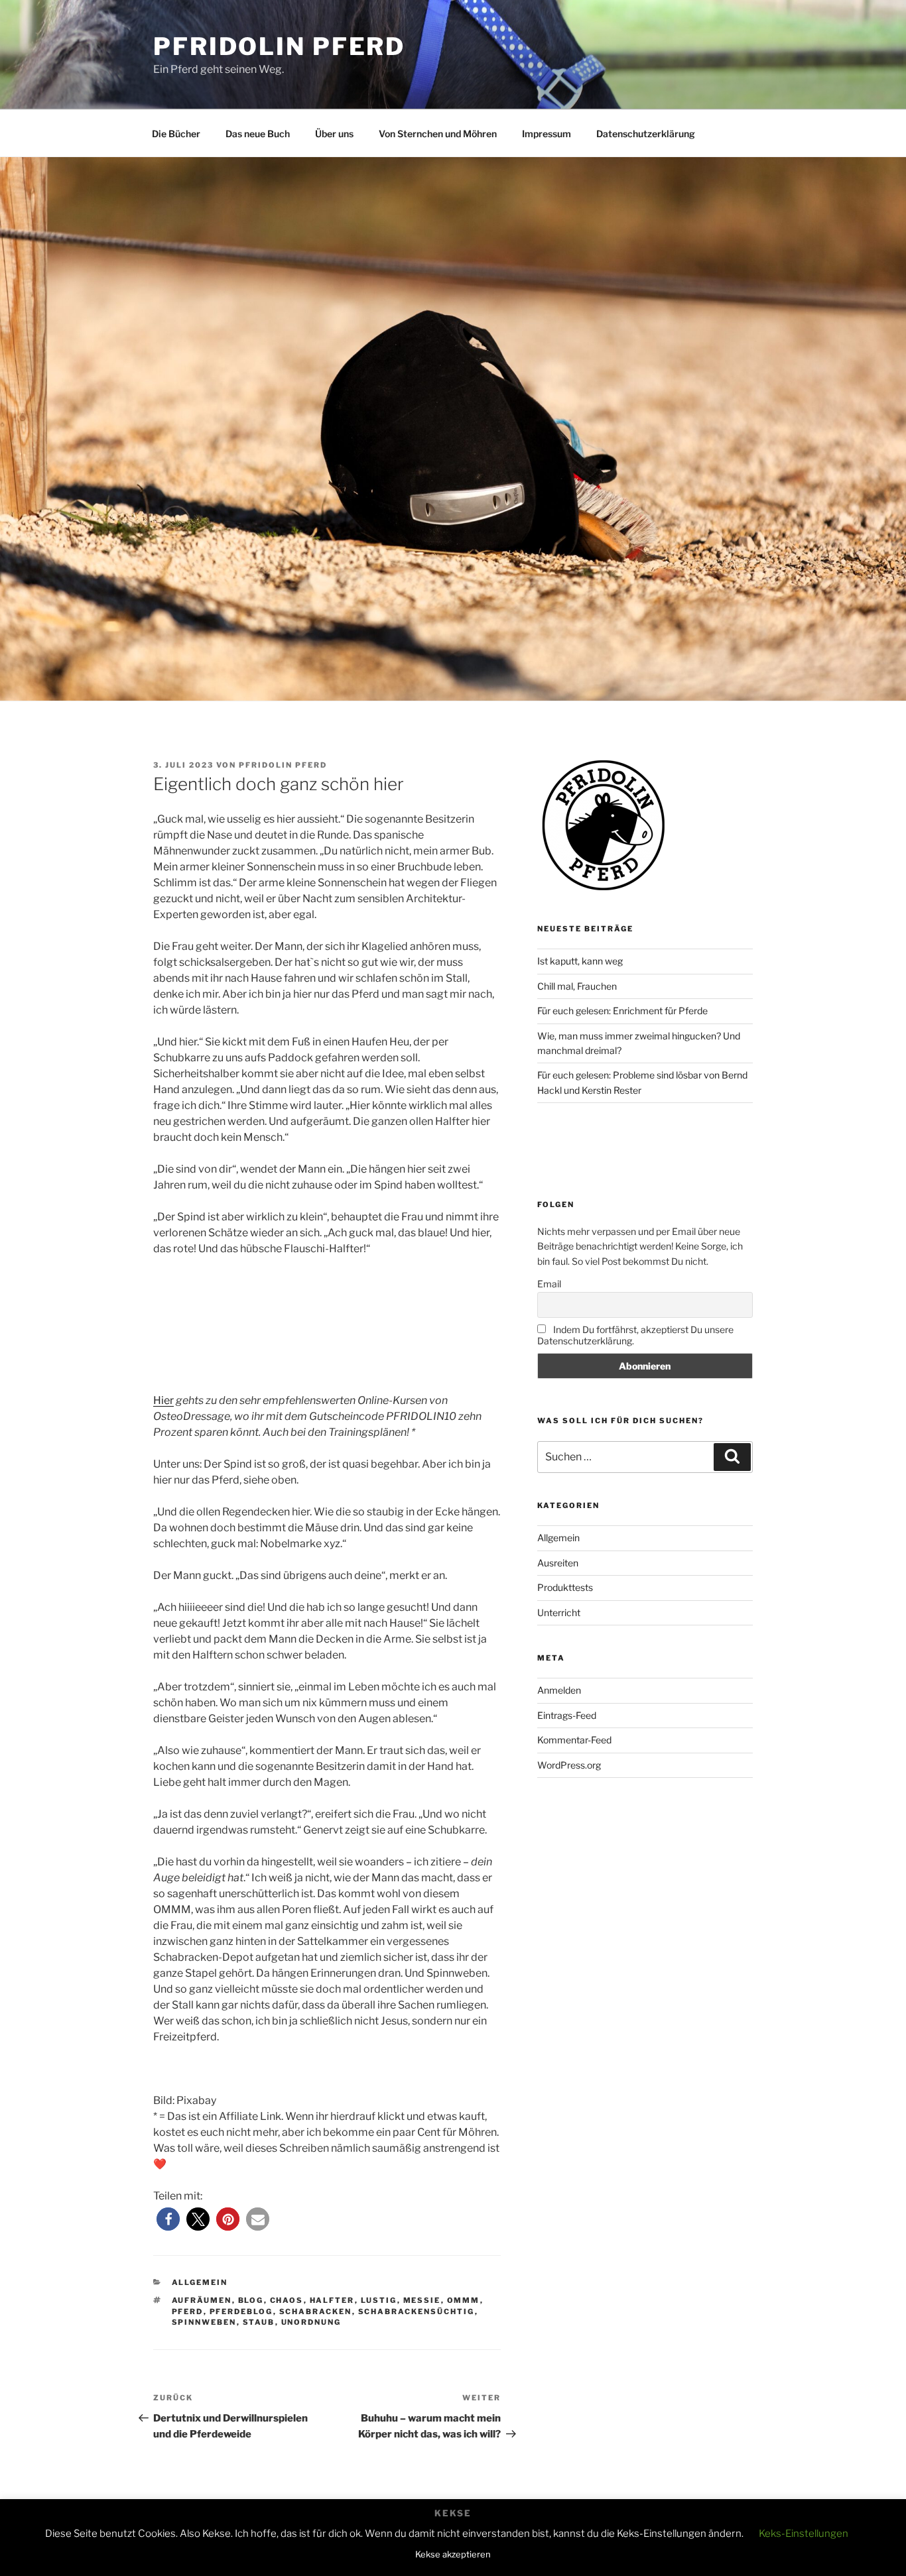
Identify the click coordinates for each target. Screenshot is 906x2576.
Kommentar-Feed (574, 1740)
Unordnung (311, 2322)
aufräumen (202, 2300)
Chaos (287, 2300)
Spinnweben (204, 2322)
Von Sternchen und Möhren (438, 134)
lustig (379, 2300)
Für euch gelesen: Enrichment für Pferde (622, 1011)
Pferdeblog (241, 2312)
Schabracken (316, 2312)
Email (549, 1284)
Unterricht (559, 1612)
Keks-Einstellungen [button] (804, 2534)
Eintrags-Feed (567, 1715)
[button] (168, 2219)
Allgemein (200, 2282)
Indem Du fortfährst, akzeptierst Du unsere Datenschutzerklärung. (635, 1335)
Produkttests (565, 1587)
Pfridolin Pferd (279, 46)
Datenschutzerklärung (646, 134)
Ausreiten (558, 1563)
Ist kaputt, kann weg (580, 961)
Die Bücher (176, 134)
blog (251, 2300)
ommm (464, 2300)
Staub (259, 2322)
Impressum (547, 134)
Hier (163, 1400)
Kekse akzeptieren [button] (453, 2554)
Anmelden (559, 1690)
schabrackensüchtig (417, 2312)
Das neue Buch (258, 134)
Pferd (188, 2312)
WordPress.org (569, 1765)
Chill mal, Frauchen (577, 986)
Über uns (334, 134)
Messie (422, 2300)
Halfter (332, 2300)
